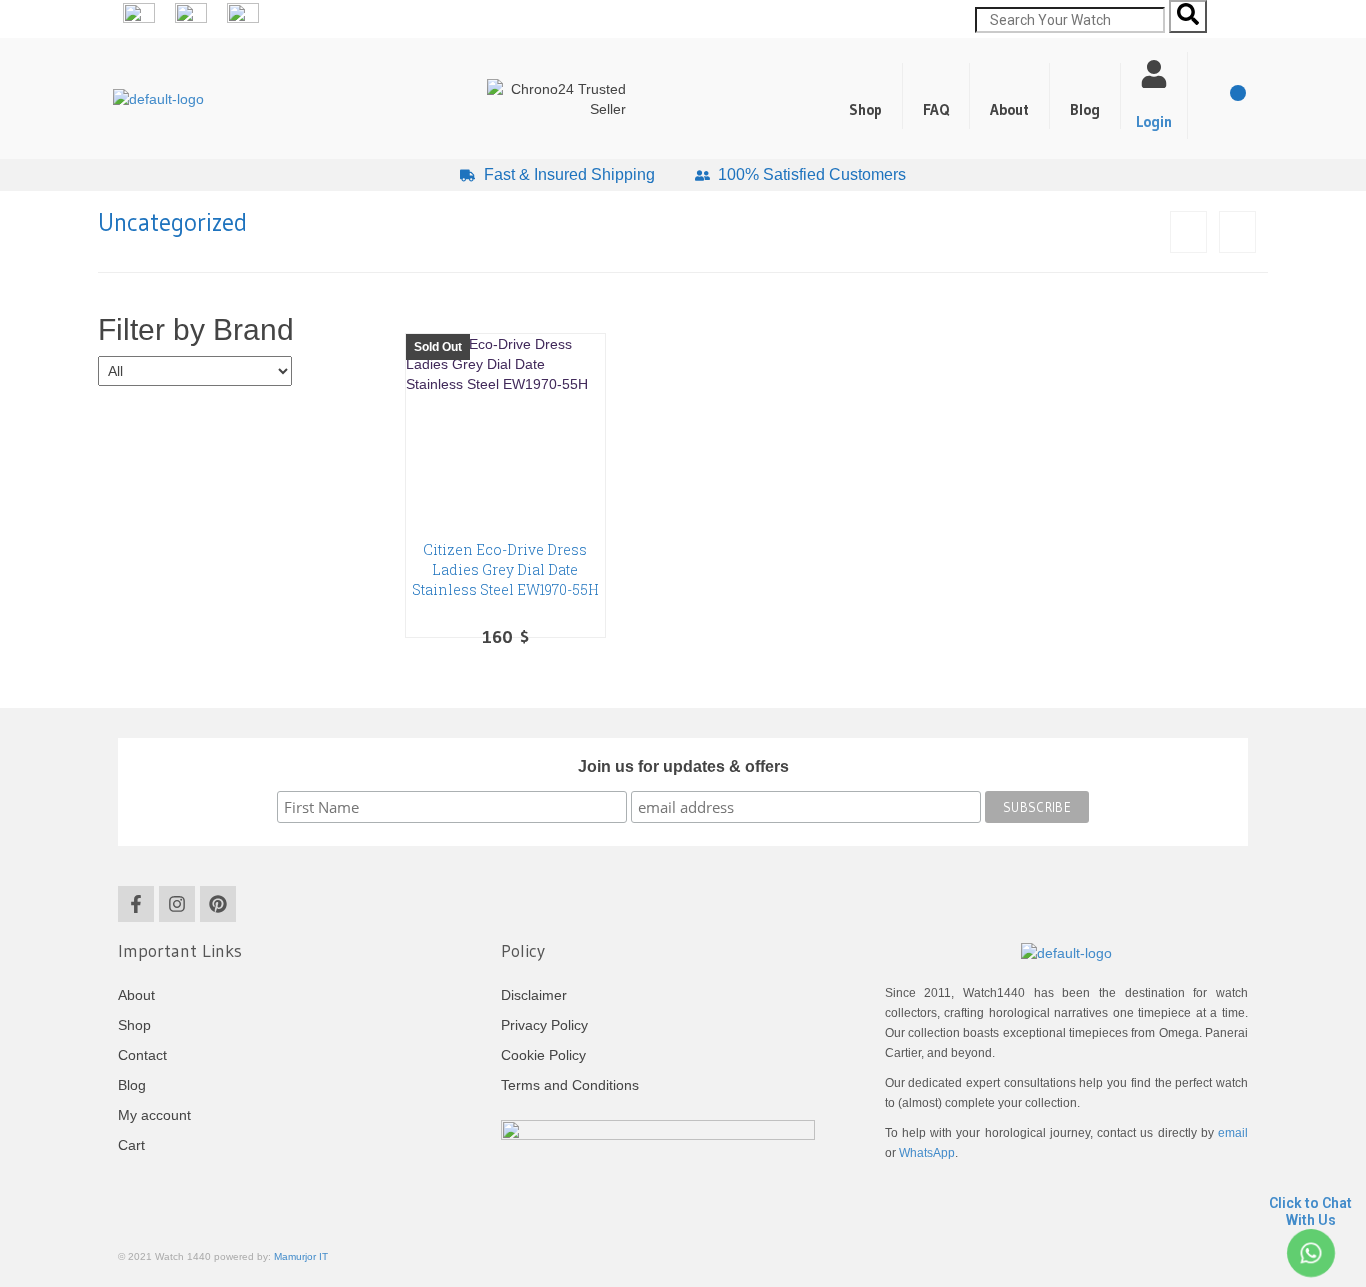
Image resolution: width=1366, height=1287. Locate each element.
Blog (1085, 109)
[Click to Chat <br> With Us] (1310, 1253)
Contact (142, 1055)
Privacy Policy (544, 1025)
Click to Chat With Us (1310, 1211)
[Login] (1154, 74)
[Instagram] (177, 904)
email (1233, 1133)
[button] (1085, 96)
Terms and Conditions (570, 1085)
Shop (865, 109)
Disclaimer (534, 995)
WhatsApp (927, 1153)
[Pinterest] (218, 904)
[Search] (1188, 16)
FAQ (936, 109)
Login (1154, 121)
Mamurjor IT (301, 1256)
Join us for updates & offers (683, 766)
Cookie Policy (543, 1055)
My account (154, 1115)
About (1009, 109)
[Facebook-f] (136, 904)
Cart (131, 1145)
